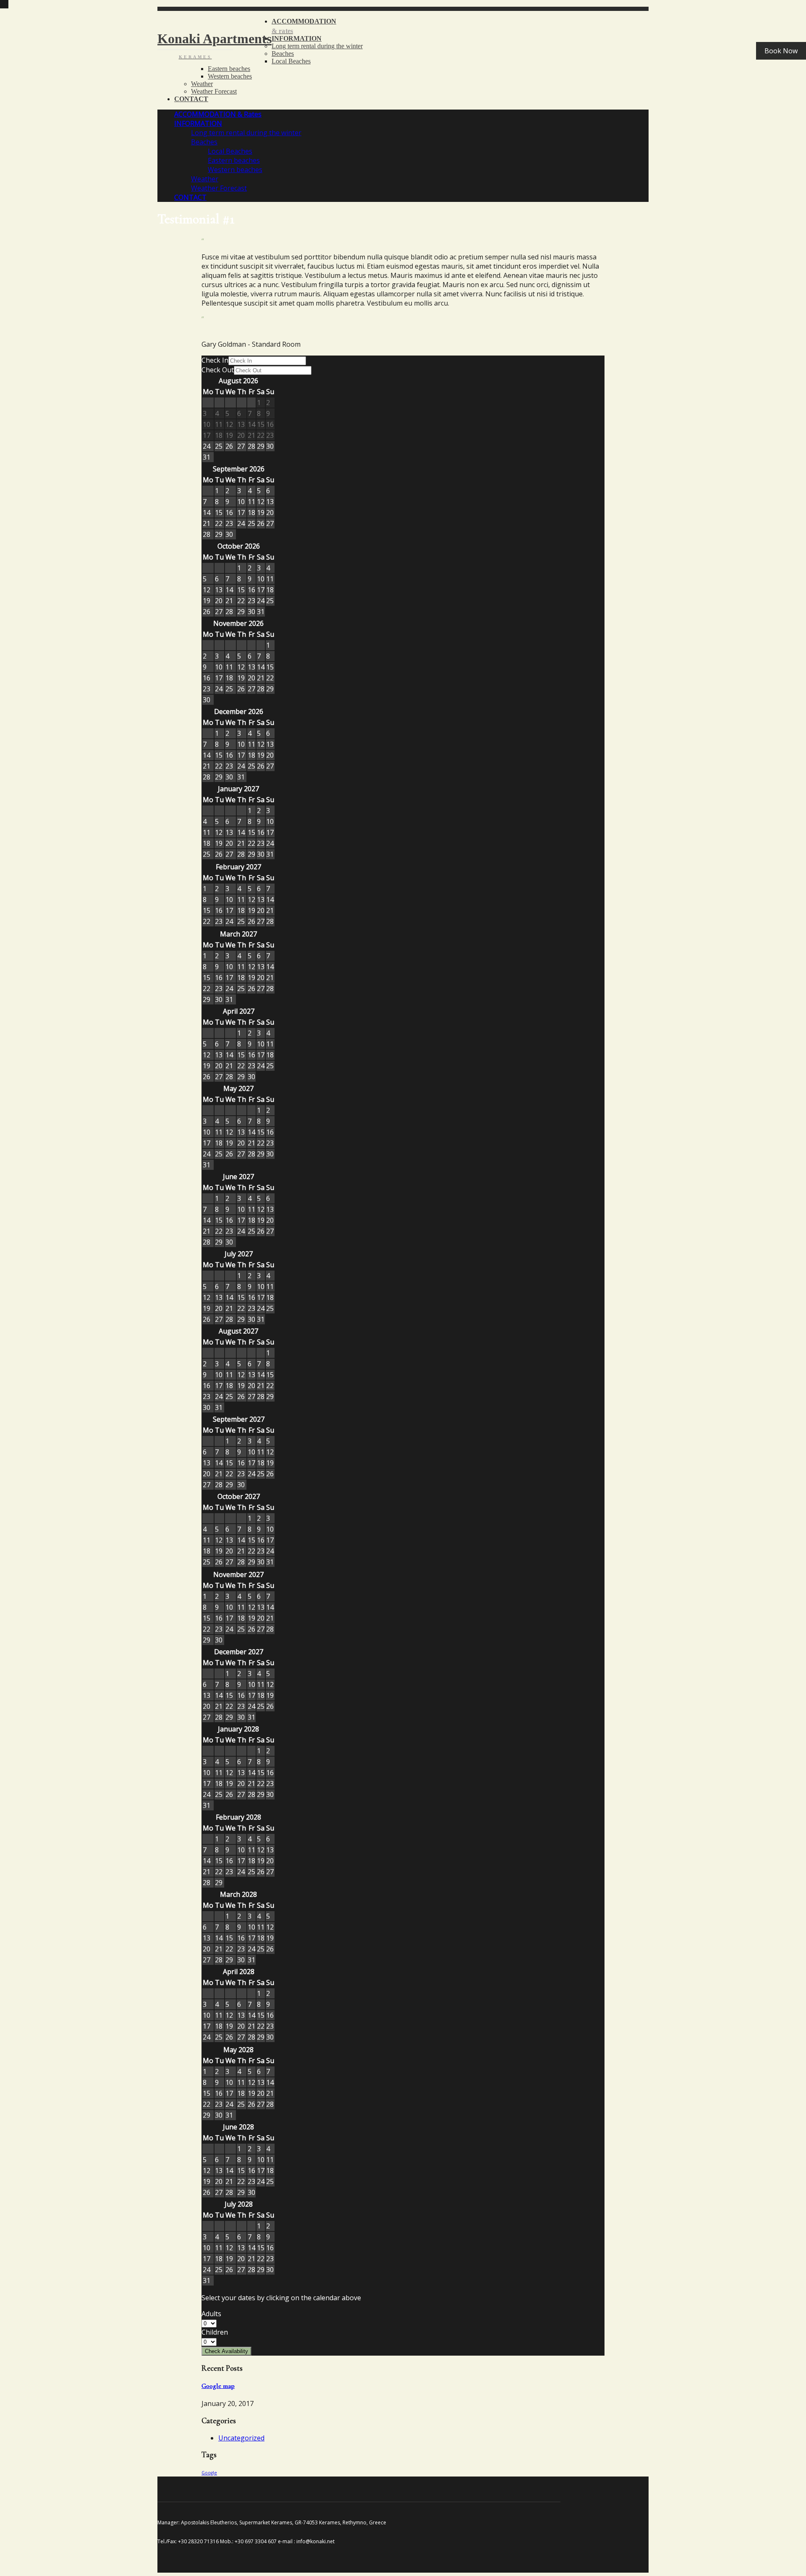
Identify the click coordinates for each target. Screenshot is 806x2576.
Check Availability (226, 2351)
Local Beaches (291, 61)
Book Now (781, 51)
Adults (211, 2314)
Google (209, 2473)
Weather (202, 84)
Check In (215, 360)
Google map (218, 2386)
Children (215, 2332)
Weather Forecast (214, 91)
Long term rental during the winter (317, 46)
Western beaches (230, 76)
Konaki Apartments (215, 45)
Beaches (283, 54)
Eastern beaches (229, 69)
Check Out (218, 370)
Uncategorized (241, 2438)
